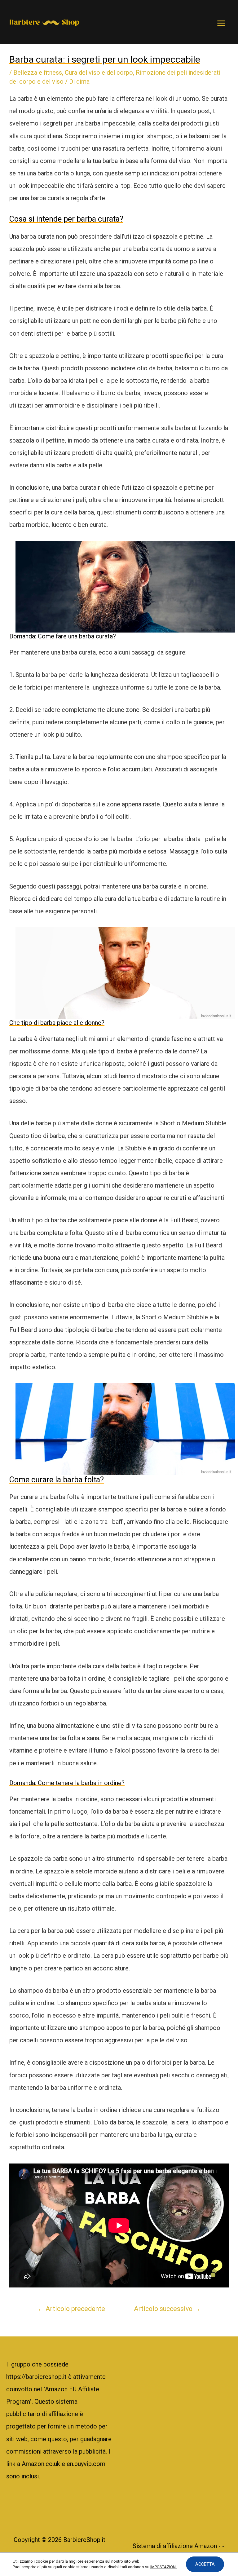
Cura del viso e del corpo (99, 73)
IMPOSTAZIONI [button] (163, 2567)
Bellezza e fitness (38, 73)
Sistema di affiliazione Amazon (176, 2546)
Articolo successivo (167, 2309)
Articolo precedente (71, 2309)
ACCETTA (205, 2564)
